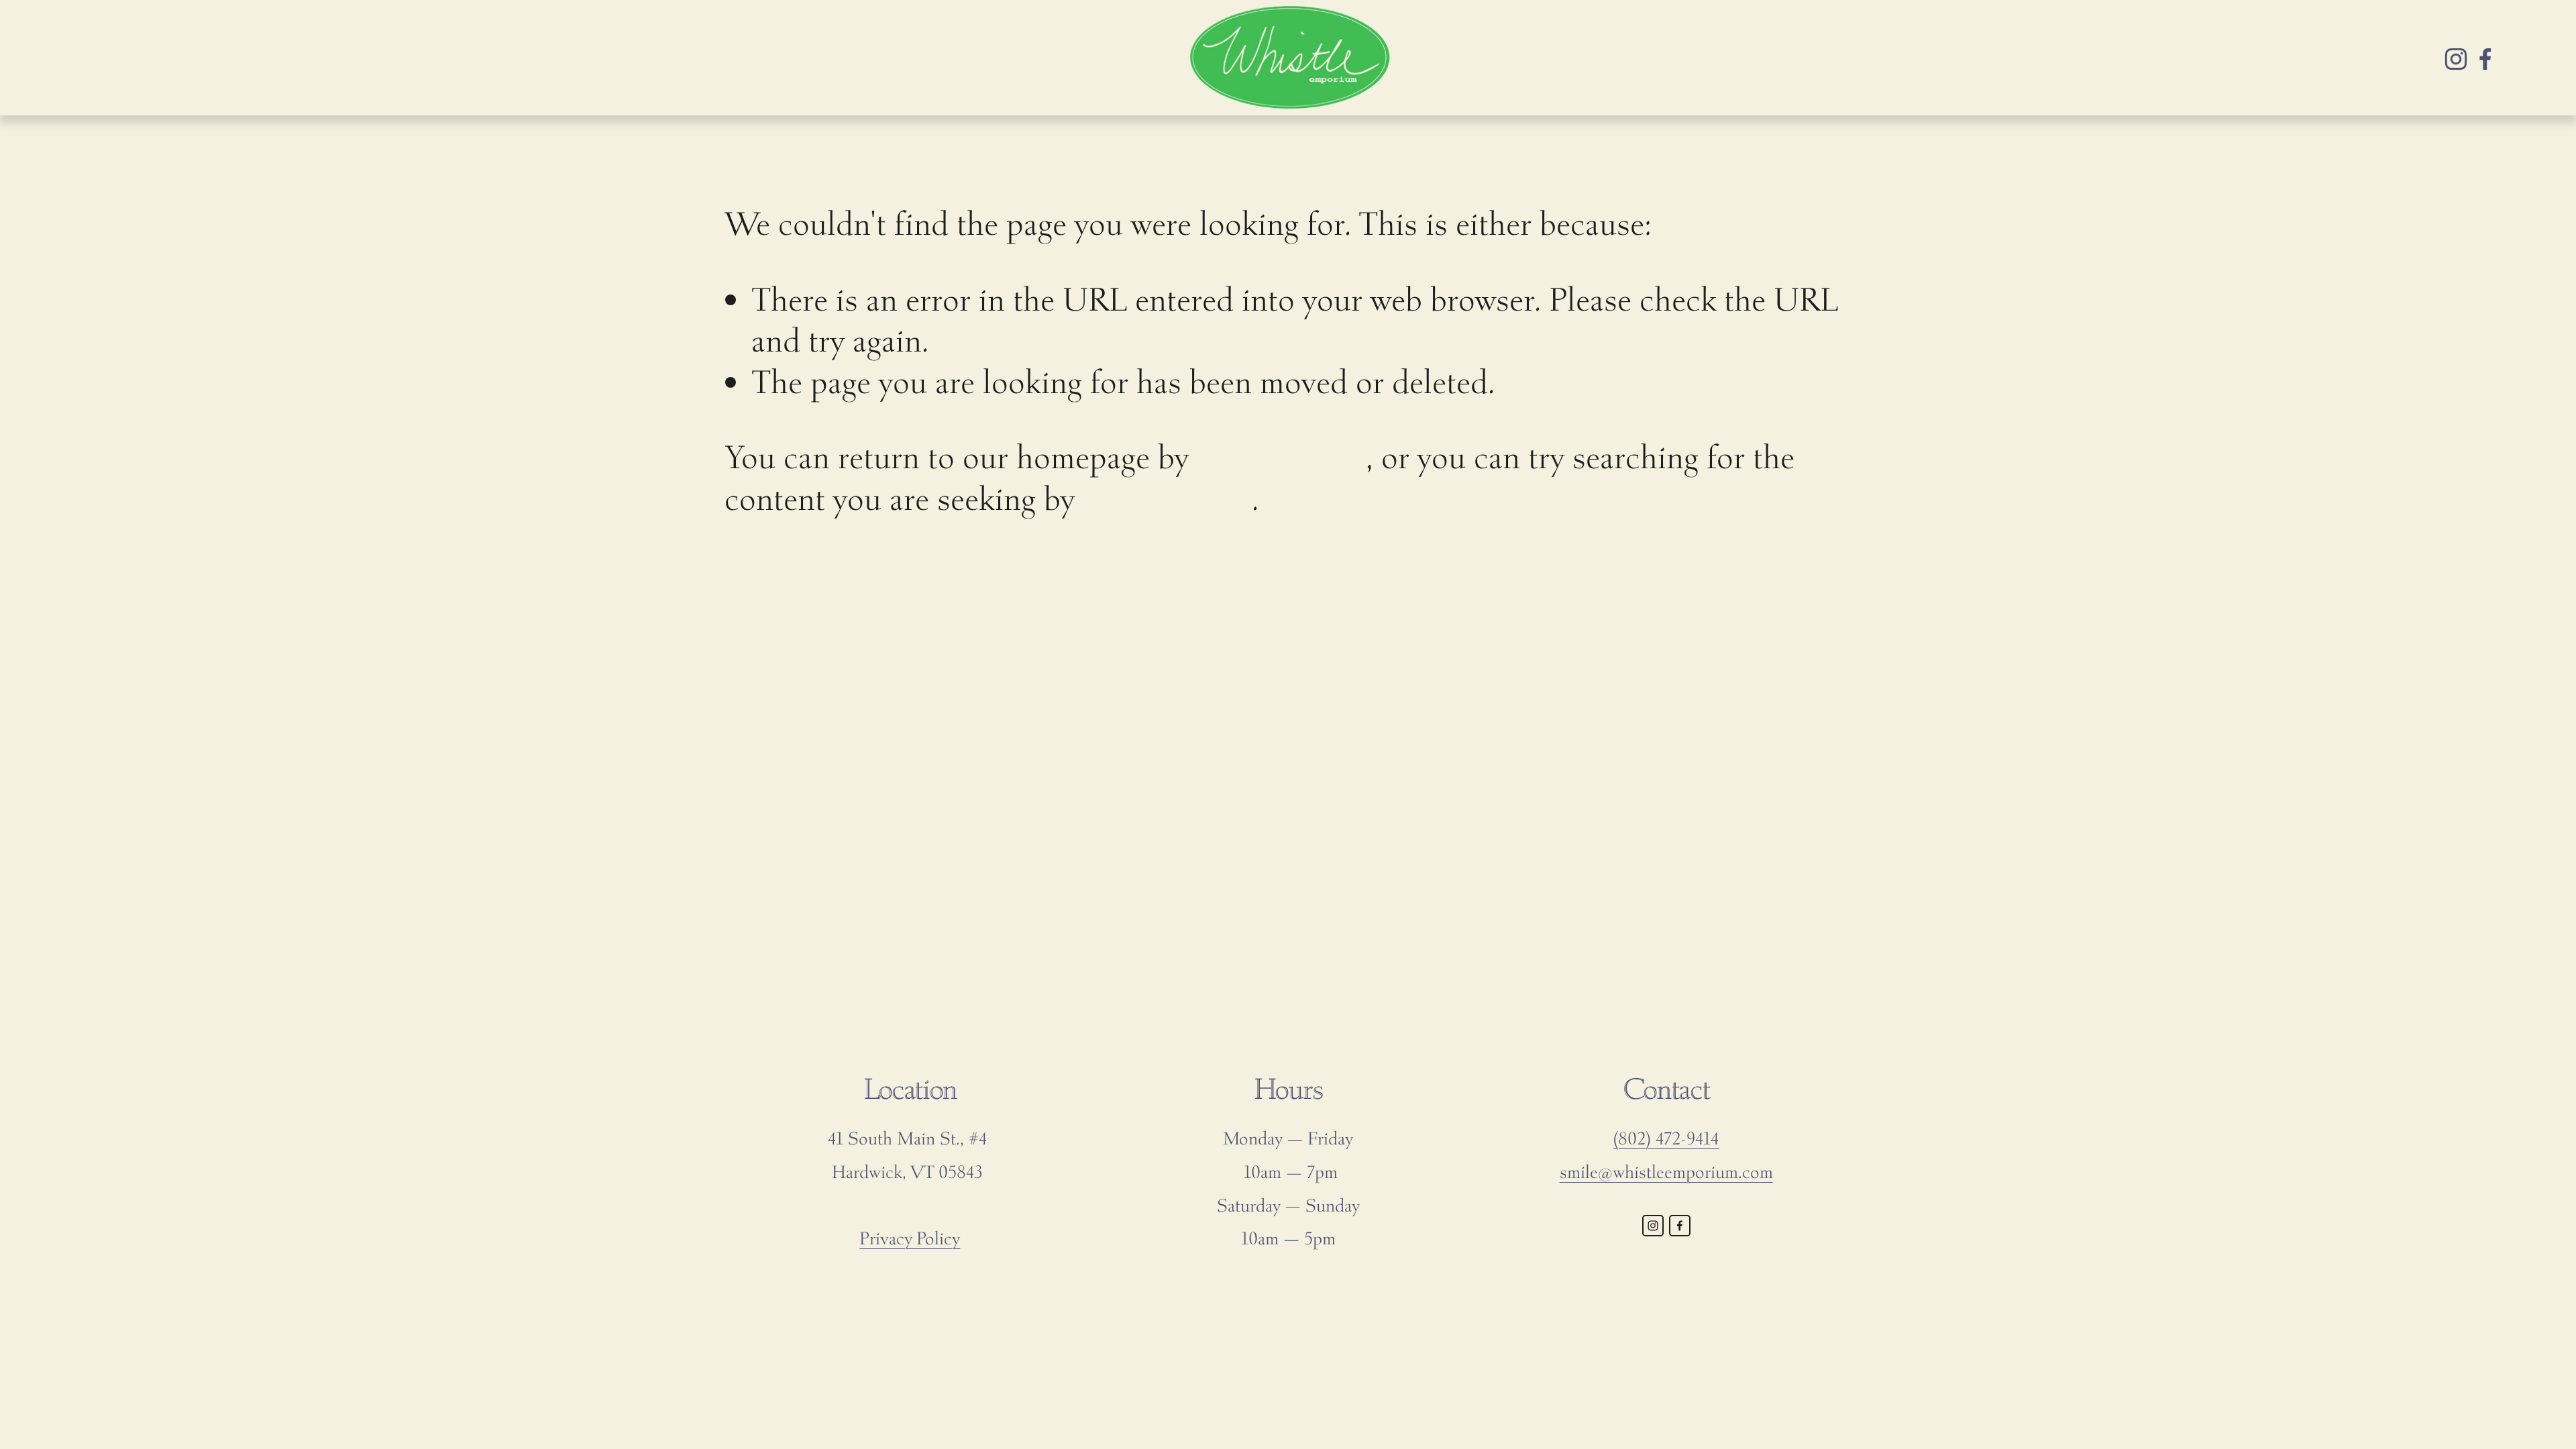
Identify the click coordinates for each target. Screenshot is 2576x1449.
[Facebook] (2485, 58)
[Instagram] (2456, 58)
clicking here (1281, 457)
